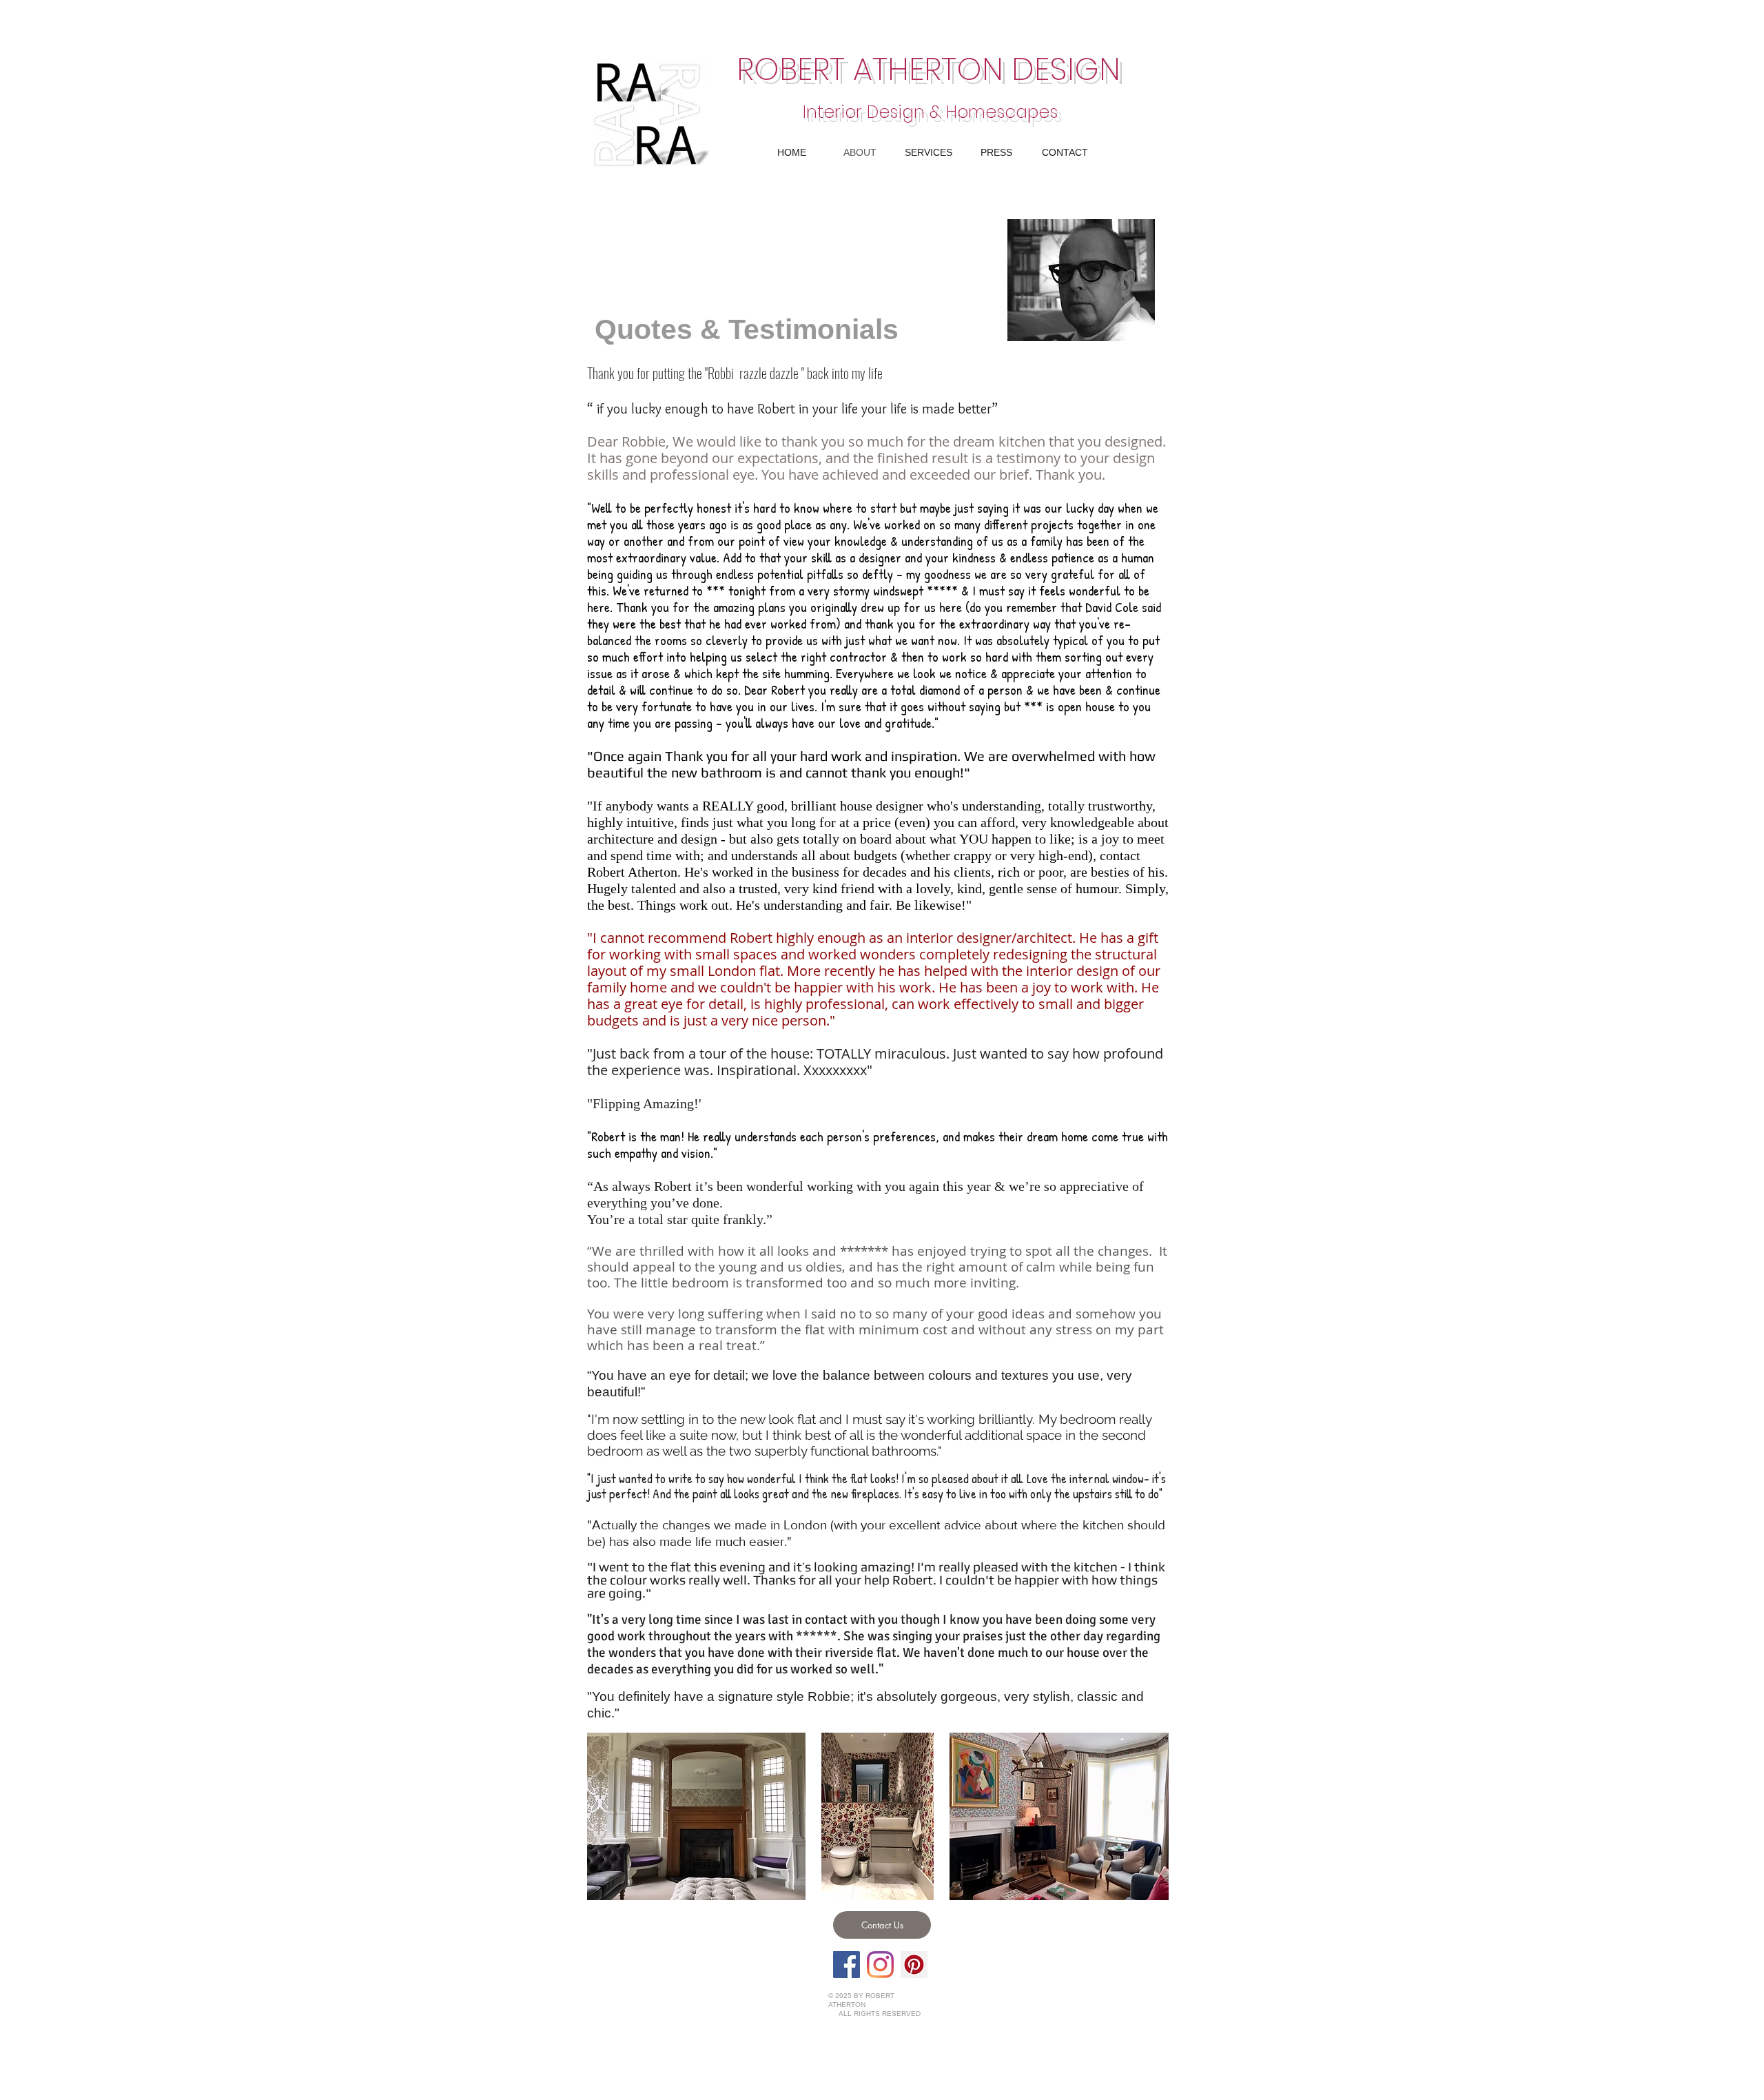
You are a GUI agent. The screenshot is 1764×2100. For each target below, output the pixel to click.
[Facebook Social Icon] (847, 1965)
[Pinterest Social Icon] (914, 1965)
